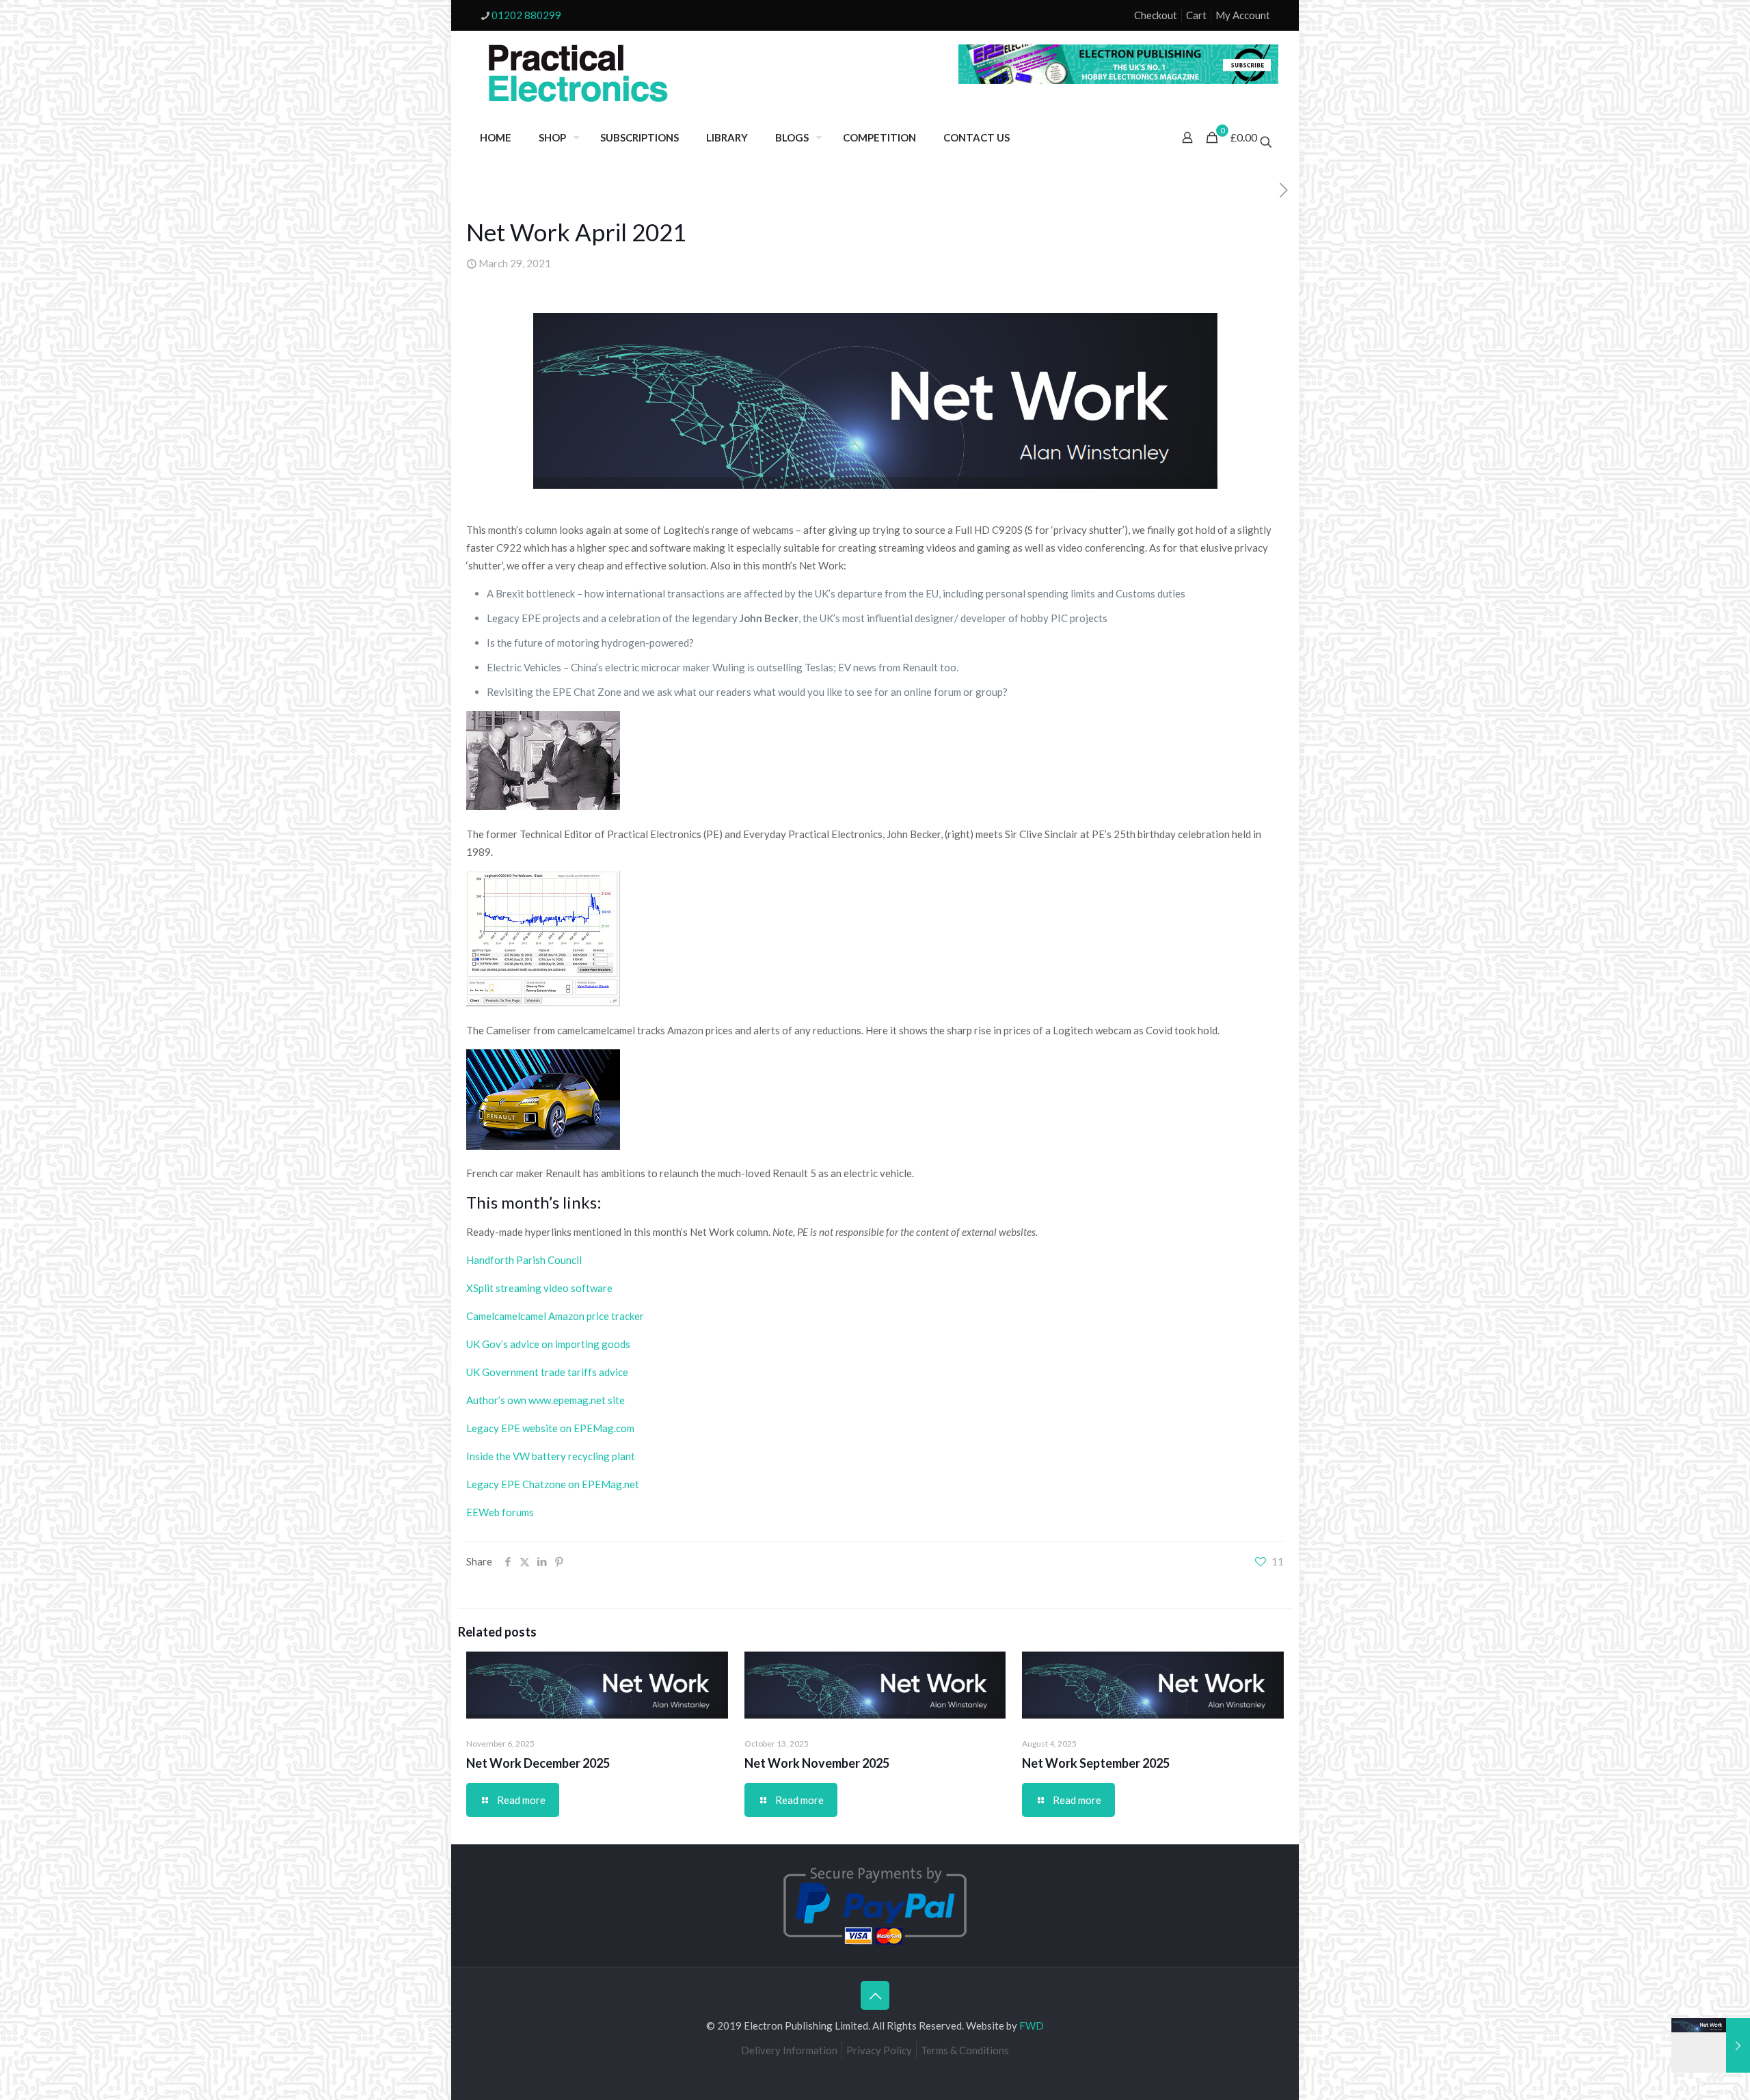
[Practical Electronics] (578, 74)
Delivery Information (789, 2050)
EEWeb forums (500, 1512)
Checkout (1156, 15)
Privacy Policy (879, 2050)
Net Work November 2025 (817, 1763)
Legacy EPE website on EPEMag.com (550, 1428)
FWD (1032, 2025)
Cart (1196, 15)
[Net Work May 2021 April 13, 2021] (1711, 2045)
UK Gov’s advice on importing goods (548, 1344)
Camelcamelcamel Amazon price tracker (555, 1316)
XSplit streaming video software (539, 1288)
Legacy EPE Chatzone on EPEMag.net (553, 1484)
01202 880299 (526, 15)
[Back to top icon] (875, 1995)
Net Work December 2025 (538, 1763)
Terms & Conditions (965, 2050)
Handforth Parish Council (524, 1260)
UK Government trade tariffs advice (547, 1372)
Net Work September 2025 (1096, 1763)
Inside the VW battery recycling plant (551, 1456)
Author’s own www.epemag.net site (546, 1400)
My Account (1243, 15)
